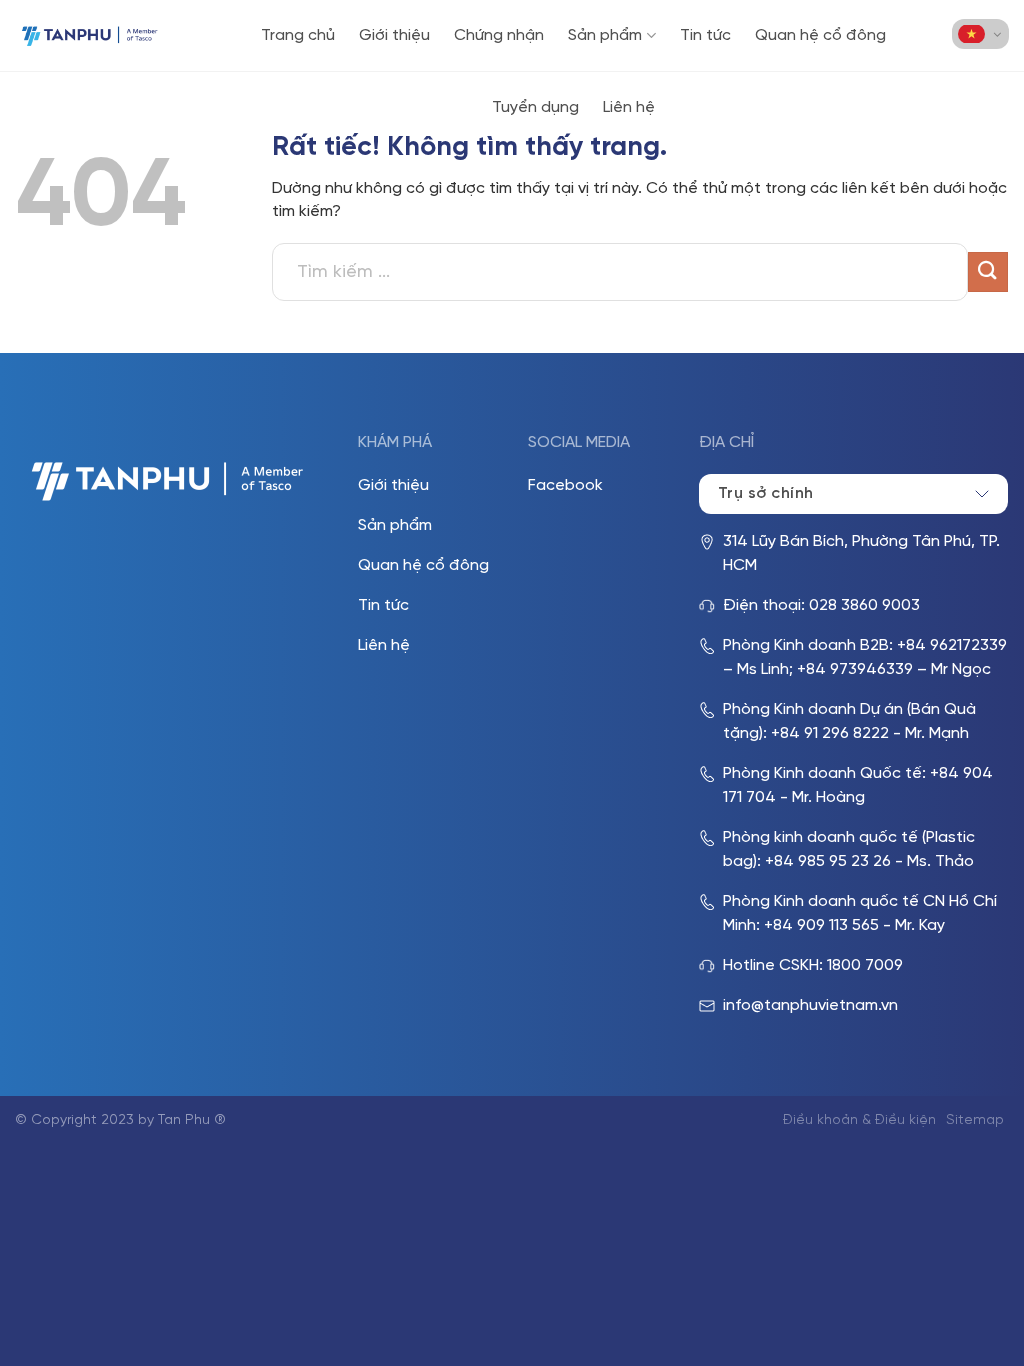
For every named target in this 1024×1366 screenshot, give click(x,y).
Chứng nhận (499, 35)
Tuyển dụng (535, 107)
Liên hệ (629, 107)
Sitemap (975, 1120)
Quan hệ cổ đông (820, 35)
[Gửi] (988, 271)
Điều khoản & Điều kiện (859, 1120)
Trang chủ (298, 35)
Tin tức (705, 35)
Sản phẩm (605, 35)
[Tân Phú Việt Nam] (90, 35)
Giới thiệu (394, 35)
